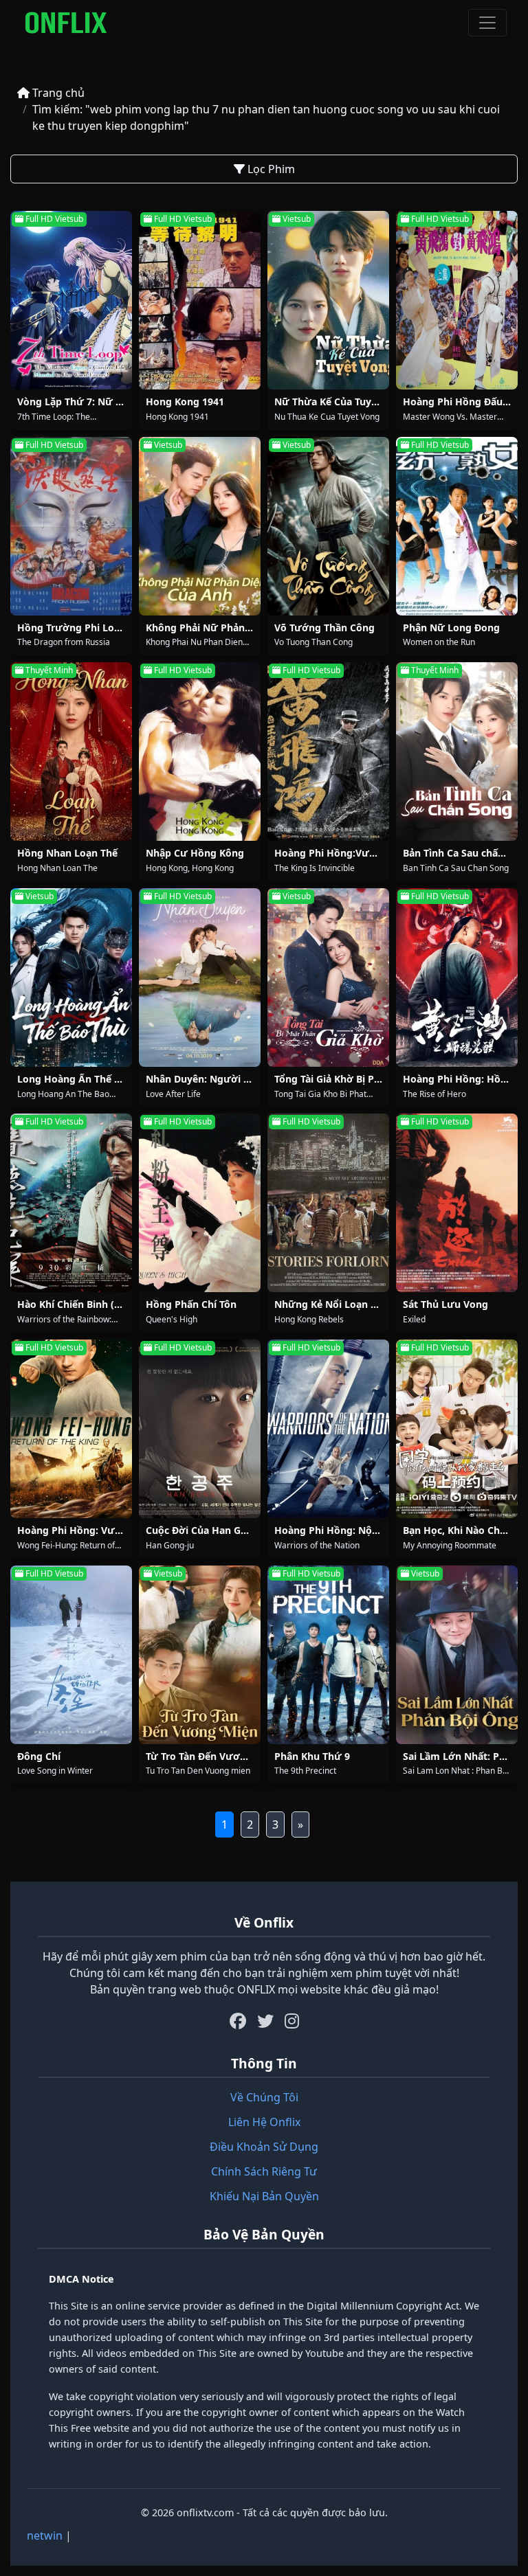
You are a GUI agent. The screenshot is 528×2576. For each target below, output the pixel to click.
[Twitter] (265, 2021)
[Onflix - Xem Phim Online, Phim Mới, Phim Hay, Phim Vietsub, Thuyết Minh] (66, 23)
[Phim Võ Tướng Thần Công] (328, 526)
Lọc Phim (270, 169)
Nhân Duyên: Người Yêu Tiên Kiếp (226, 1079)
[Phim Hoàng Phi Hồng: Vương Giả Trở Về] (71, 1429)
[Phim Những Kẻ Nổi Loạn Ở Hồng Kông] (328, 1203)
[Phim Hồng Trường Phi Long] (71, 526)
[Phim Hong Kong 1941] (200, 300)
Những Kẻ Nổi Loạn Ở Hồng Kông (355, 1304)
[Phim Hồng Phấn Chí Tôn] (200, 1203)
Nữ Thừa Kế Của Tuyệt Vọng (341, 402)
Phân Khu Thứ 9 (312, 1756)
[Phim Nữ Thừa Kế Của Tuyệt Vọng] (328, 300)
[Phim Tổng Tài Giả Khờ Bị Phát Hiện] (328, 978)
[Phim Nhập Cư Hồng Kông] (200, 752)
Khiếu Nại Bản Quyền (264, 2196)
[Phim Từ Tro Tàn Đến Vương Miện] (200, 1655)
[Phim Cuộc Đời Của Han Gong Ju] (200, 1429)
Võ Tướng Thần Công (324, 628)
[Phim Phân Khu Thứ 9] (328, 1655)
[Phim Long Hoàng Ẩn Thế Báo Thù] (71, 978)
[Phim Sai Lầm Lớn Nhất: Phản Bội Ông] (457, 1655)
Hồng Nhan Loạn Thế (67, 853)
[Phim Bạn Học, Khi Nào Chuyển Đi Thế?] (457, 1429)
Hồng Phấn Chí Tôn (191, 1304)
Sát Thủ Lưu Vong (445, 1304)
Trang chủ (57, 93)
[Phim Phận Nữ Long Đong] (457, 526)
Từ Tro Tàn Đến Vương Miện (212, 1756)
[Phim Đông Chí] (71, 1655)
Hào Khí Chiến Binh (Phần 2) (84, 1304)
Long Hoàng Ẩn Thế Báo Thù (85, 1079)
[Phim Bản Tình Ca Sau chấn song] (457, 752)
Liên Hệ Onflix (264, 2122)
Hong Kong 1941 (185, 402)
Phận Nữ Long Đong (451, 628)
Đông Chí (39, 1756)
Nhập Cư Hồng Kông (195, 853)
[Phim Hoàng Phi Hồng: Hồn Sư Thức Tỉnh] (457, 978)
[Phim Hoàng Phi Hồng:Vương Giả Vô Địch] (328, 752)
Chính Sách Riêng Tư (264, 2171)
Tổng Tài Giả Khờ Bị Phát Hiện (344, 1079)
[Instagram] (292, 2021)
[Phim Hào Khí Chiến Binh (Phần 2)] (71, 1203)
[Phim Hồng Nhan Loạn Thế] (71, 752)
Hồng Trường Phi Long (72, 628)
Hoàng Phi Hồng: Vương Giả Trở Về (101, 1530)
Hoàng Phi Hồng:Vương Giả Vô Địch (360, 853)
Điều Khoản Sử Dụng (264, 2147)
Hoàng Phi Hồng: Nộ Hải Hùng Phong (364, 1530)
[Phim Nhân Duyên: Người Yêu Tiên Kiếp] (200, 978)
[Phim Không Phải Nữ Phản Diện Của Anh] (200, 526)
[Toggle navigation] (487, 23)
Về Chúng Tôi (264, 2097)
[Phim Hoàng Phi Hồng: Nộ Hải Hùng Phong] (328, 1429)
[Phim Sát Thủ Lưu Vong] (457, 1203)
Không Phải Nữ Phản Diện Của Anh (229, 628)
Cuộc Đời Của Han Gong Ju (209, 1530)
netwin (45, 2535)
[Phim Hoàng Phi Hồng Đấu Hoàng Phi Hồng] (457, 300)
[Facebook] (238, 2021)
